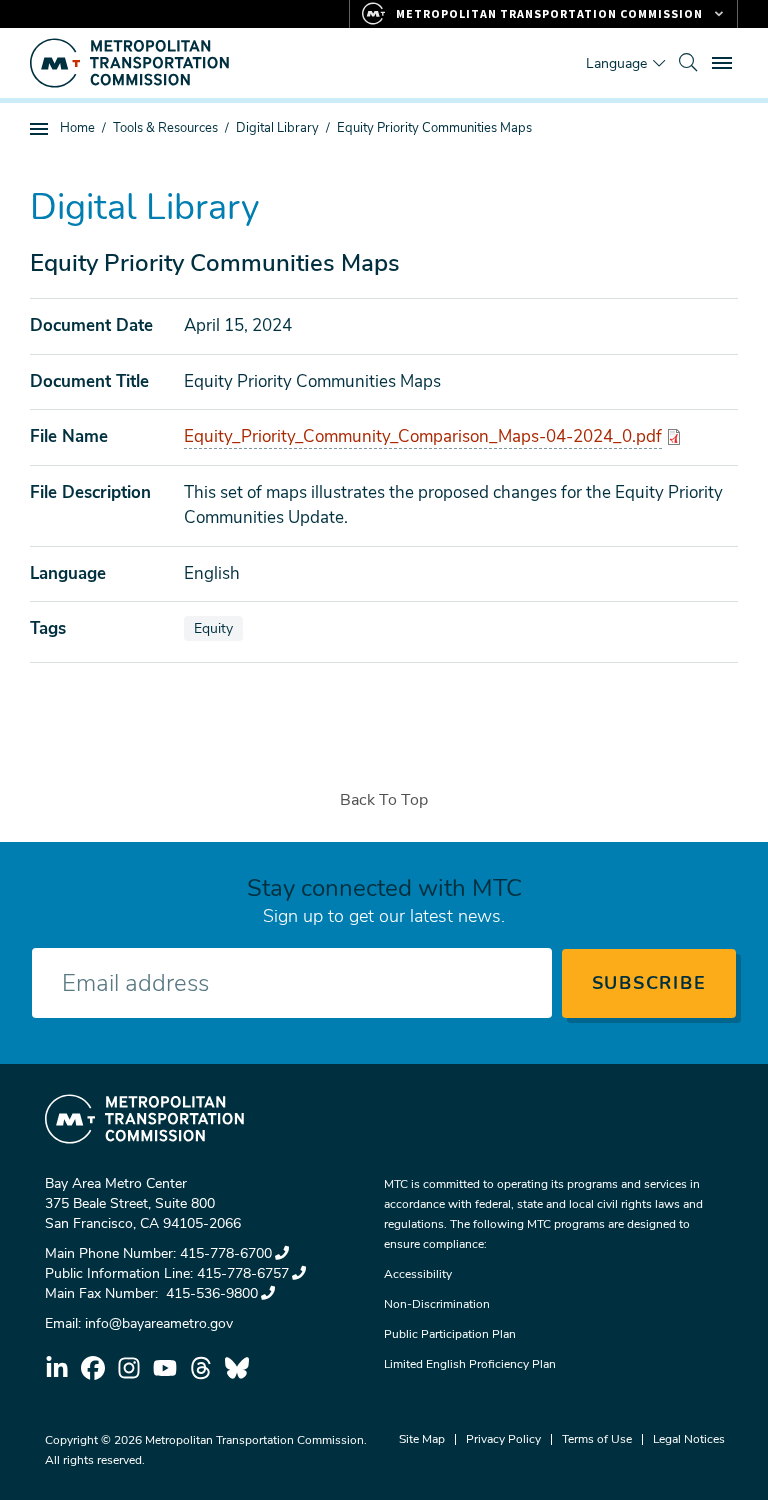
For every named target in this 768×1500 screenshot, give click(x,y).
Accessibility (418, 1274)
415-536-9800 (210, 1293)
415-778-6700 (226, 1253)
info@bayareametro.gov (159, 1323)
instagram (129, 1368)
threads (201, 1368)
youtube (165, 1368)
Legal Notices (689, 1439)
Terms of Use (597, 1439)
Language (616, 63)
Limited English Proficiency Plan (470, 1364)
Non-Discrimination (437, 1304)
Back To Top (384, 800)
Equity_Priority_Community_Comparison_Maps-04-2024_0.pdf (423, 436)
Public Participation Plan (450, 1334)
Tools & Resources (165, 128)
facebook (93, 1368)
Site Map (422, 1439)
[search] (688, 63)
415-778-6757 (243, 1273)
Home (77, 128)
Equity (218, 628)
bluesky (237, 1368)
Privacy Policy (503, 1439)
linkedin (57, 1368)
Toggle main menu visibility (724, 62)
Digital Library (277, 128)
